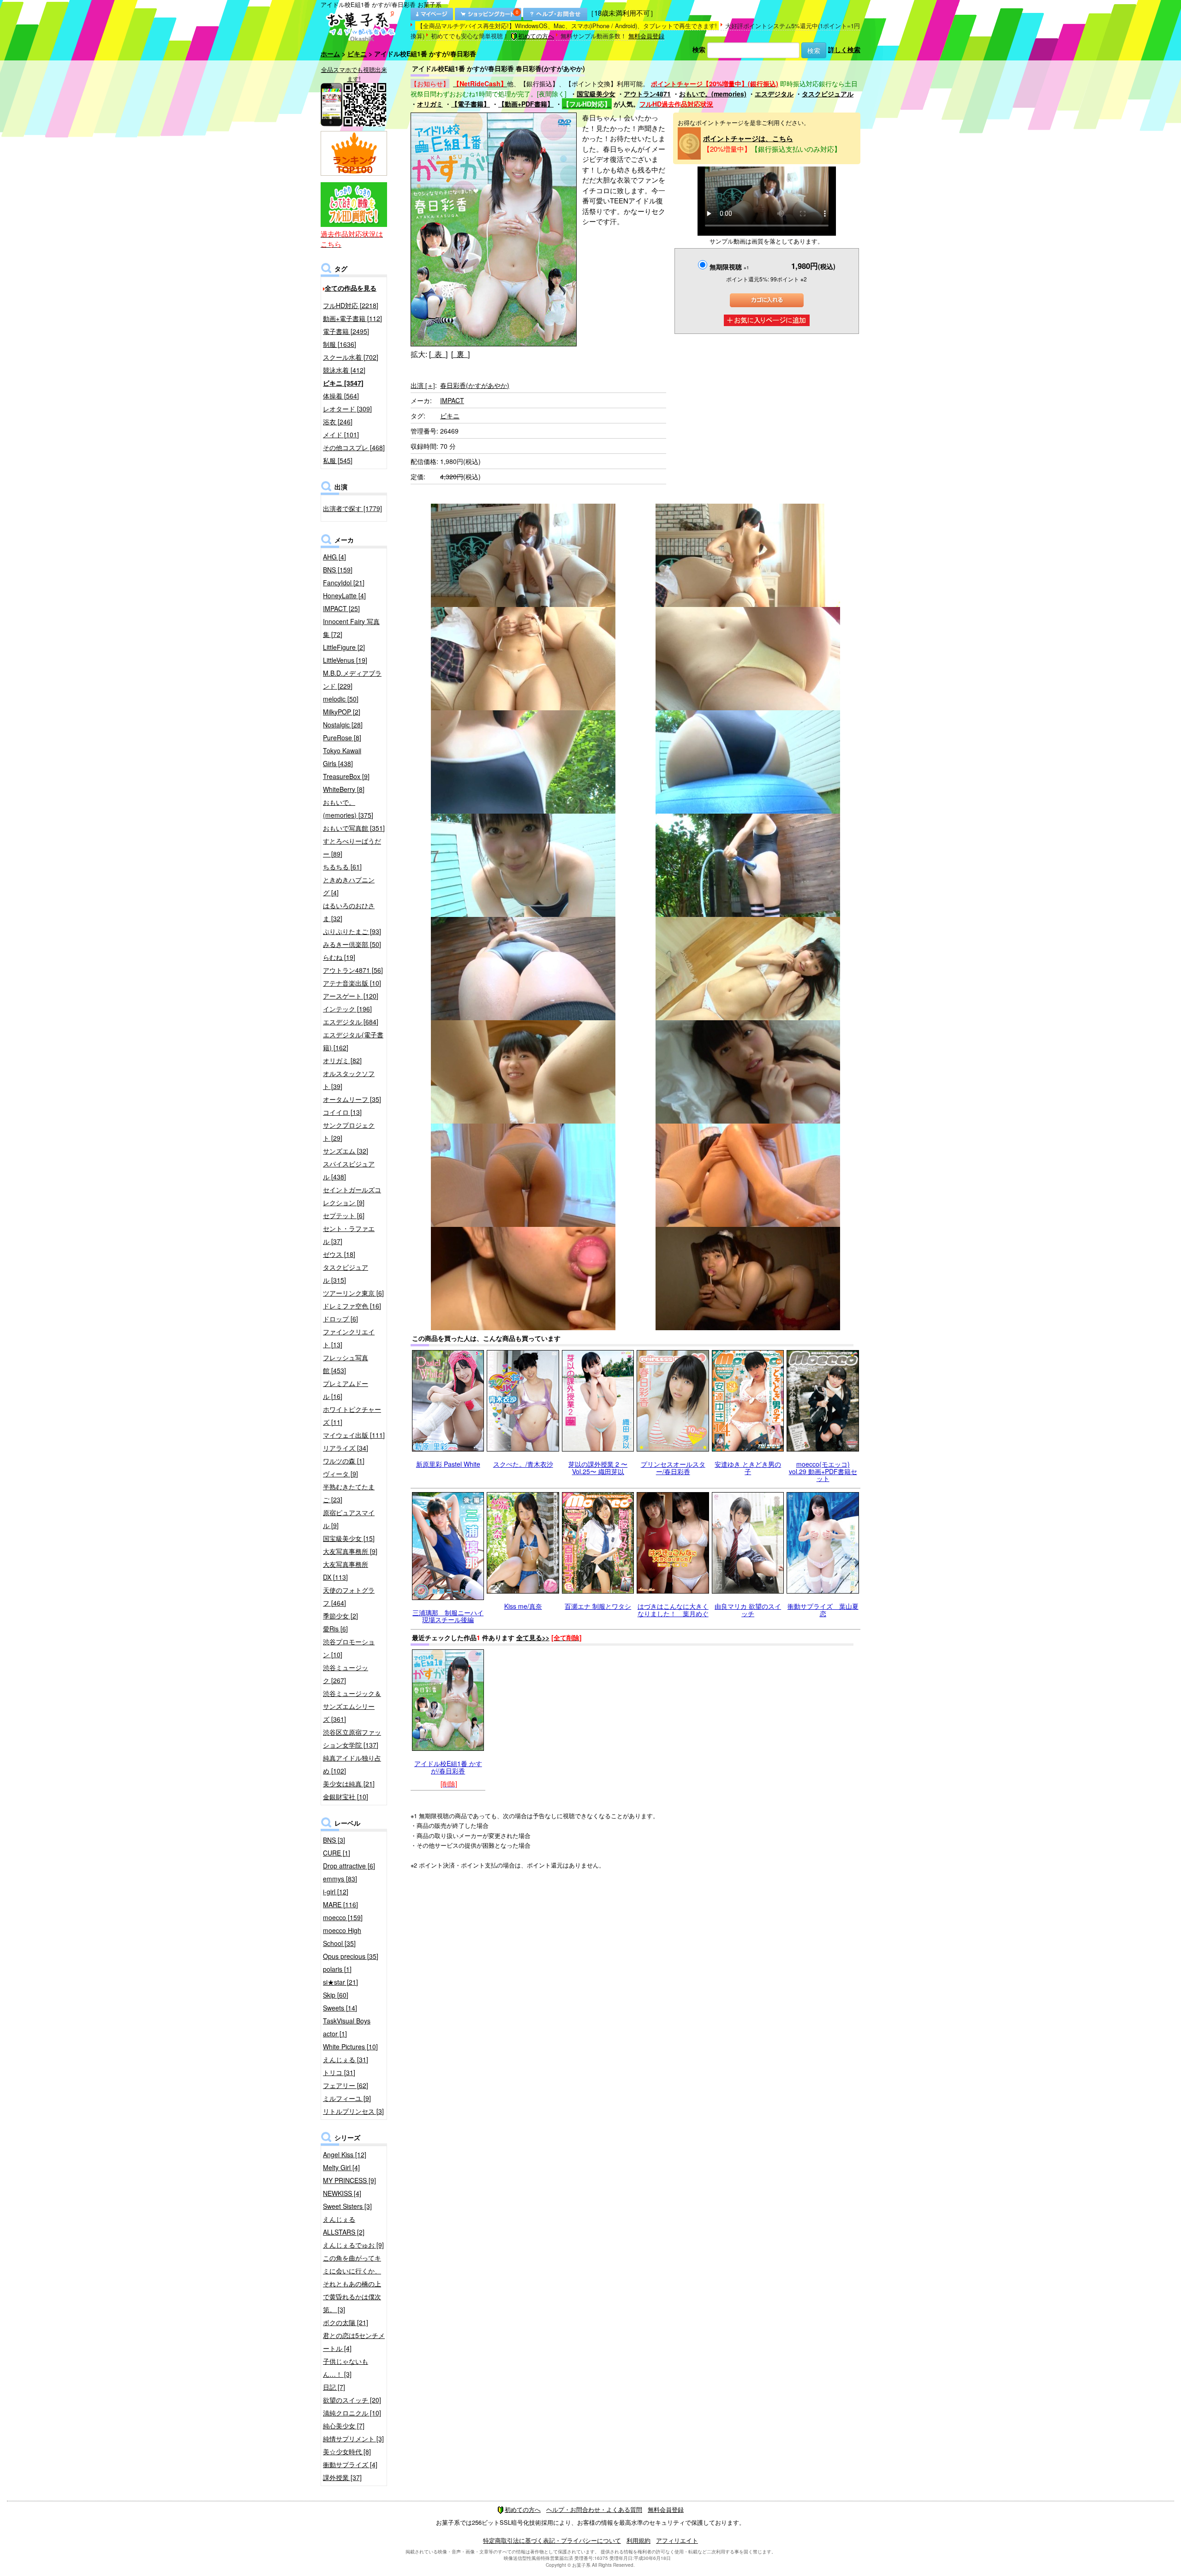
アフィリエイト (677, 2540)
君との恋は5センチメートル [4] (354, 2342)
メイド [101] (341, 434)
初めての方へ (536, 36)
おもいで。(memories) (713, 94)
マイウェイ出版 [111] (354, 1435)
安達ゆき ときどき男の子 (748, 1467)
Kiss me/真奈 (523, 1606)
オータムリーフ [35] (352, 1099)
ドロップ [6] (340, 1319)
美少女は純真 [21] (349, 1784)
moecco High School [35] (342, 1937)
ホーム (330, 54)
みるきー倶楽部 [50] (352, 944)
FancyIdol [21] (344, 583)
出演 (423, 385)
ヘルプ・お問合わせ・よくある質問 (594, 2509)
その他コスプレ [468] (354, 447)
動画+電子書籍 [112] (352, 318)
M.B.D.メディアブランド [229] (352, 679)
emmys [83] (340, 1879)
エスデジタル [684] (351, 1022)
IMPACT (452, 400)
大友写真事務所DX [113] (346, 1571)
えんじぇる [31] (346, 2059)
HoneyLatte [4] (344, 595)
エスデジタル (774, 94)
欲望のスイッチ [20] (352, 2400)
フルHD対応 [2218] (351, 305)
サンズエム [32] (346, 1151)
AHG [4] (334, 557)
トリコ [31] (339, 2072)
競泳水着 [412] (344, 370)
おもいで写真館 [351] (354, 828)
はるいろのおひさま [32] (349, 912)
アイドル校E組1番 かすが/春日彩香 (448, 1767)
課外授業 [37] (342, 2477)
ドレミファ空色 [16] (352, 1306)
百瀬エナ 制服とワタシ (598, 1606)
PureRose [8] (342, 738)
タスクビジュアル (828, 94)
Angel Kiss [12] (345, 2154)
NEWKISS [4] (342, 2193)
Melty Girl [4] (341, 2167)
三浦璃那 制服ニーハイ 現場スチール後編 (448, 1616)
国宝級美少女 (596, 94)
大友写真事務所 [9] (350, 1551)
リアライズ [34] (346, 1448)
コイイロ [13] (342, 1112)
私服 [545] (338, 460)
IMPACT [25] (341, 608)
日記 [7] (334, 2387)
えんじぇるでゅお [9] (353, 2245)
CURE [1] (337, 1853)
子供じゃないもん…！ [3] (346, 2368)
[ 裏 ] (460, 354)
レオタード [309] (347, 409)
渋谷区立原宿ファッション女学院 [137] (352, 1738)
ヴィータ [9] (340, 1474)
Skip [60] (336, 1995)
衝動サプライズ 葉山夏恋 (823, 1609)
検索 (699, 49)
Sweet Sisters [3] (347, 2206)
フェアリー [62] (346, 2085)
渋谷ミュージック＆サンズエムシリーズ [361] (352, 1706)
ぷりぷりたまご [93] (352, 931)
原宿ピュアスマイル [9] (349, 1519)
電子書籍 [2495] (346, 331)
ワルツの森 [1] (344, 1461)
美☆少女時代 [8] (347, 2451)
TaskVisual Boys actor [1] (347, 2027)
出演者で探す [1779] (352, 508)
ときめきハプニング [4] (349, 886)
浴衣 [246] (338, 422)
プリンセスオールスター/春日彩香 (673, 1467)
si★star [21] (340, 1982)
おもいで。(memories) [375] (348, 809)
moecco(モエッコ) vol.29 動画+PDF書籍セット (823, 1471)
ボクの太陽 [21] (346, 2322)
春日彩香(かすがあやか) (475, 385)
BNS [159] (338, 570)
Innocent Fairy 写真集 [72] (351, 628)
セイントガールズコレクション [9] (352, 1196)
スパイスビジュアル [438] (349, 1170)
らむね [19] (339, 957)
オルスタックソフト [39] (349, 1080)
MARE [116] (340, 1904)
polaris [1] (337, 1969)
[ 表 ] (438, 354)
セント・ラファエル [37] (349, 1235)
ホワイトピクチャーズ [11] (352, 1416)
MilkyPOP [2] (342, 712)
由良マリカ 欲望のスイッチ (748, 1609)
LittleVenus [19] (345, 660)
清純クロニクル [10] (352, 2413)
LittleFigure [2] (344, 647)
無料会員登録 (646, 36)
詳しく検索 (844, 49)
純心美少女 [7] (344, 2426)
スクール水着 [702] (351, 357)
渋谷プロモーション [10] (349, 1648)
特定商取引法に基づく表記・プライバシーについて (552, 2540)
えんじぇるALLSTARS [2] (344, 2225)
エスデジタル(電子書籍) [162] (353, 1041)
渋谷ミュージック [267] (346, 1674)
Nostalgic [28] (343, 725)
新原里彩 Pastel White (448, 1464)
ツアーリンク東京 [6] (353, 1293)
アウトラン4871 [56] (353, 970)
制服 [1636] (340, 344)
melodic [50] (341, 699)
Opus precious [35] (351, 1956)
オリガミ (430, 104)
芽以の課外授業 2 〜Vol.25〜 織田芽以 (598, 1467)
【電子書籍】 (471, 104)
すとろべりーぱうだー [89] (352, 847)
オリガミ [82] (342, 1060)
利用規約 (638, 2540)
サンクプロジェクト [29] (349, 1131)
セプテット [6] (344, 1215)
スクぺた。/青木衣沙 (523, 1464)
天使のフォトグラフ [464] (349, 1596)
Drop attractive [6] (349, 1866)
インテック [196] (347, 1009)
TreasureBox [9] (346, 776)
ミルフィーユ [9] (347, 2098)
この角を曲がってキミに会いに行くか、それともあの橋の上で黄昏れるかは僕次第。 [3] (352, 2284)
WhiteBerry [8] (344, 789)
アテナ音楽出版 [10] (352, 983)
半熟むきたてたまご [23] (349, 1493)
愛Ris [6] (335, 1629)
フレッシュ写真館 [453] (346, 1364)
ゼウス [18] (339, 1254)
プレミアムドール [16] (346, 1390)
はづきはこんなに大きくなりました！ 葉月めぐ (673, 1609)
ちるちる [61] (342, 867)
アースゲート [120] (351, 996)
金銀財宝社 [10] (346, 1797)
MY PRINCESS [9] (349, 2180)
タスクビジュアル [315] (346, 1273)
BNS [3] (334, 1840)
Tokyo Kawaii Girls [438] (342, 757)
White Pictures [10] (350, 2047)
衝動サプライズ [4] (350, 2464)
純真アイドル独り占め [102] (352, 1764)
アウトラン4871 (647, 94)
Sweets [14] (340, 2008)
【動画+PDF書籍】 (526, 104)
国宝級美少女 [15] (349, 1538)
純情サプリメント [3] (353, 2439)
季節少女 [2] (340, 1616)
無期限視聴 (729, 267)
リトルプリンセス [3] (353, 2111)
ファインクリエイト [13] (349, 1338)
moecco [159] (343, 1917)
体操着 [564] (341, 396)
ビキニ (357, 54)
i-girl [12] (336, 1892)
